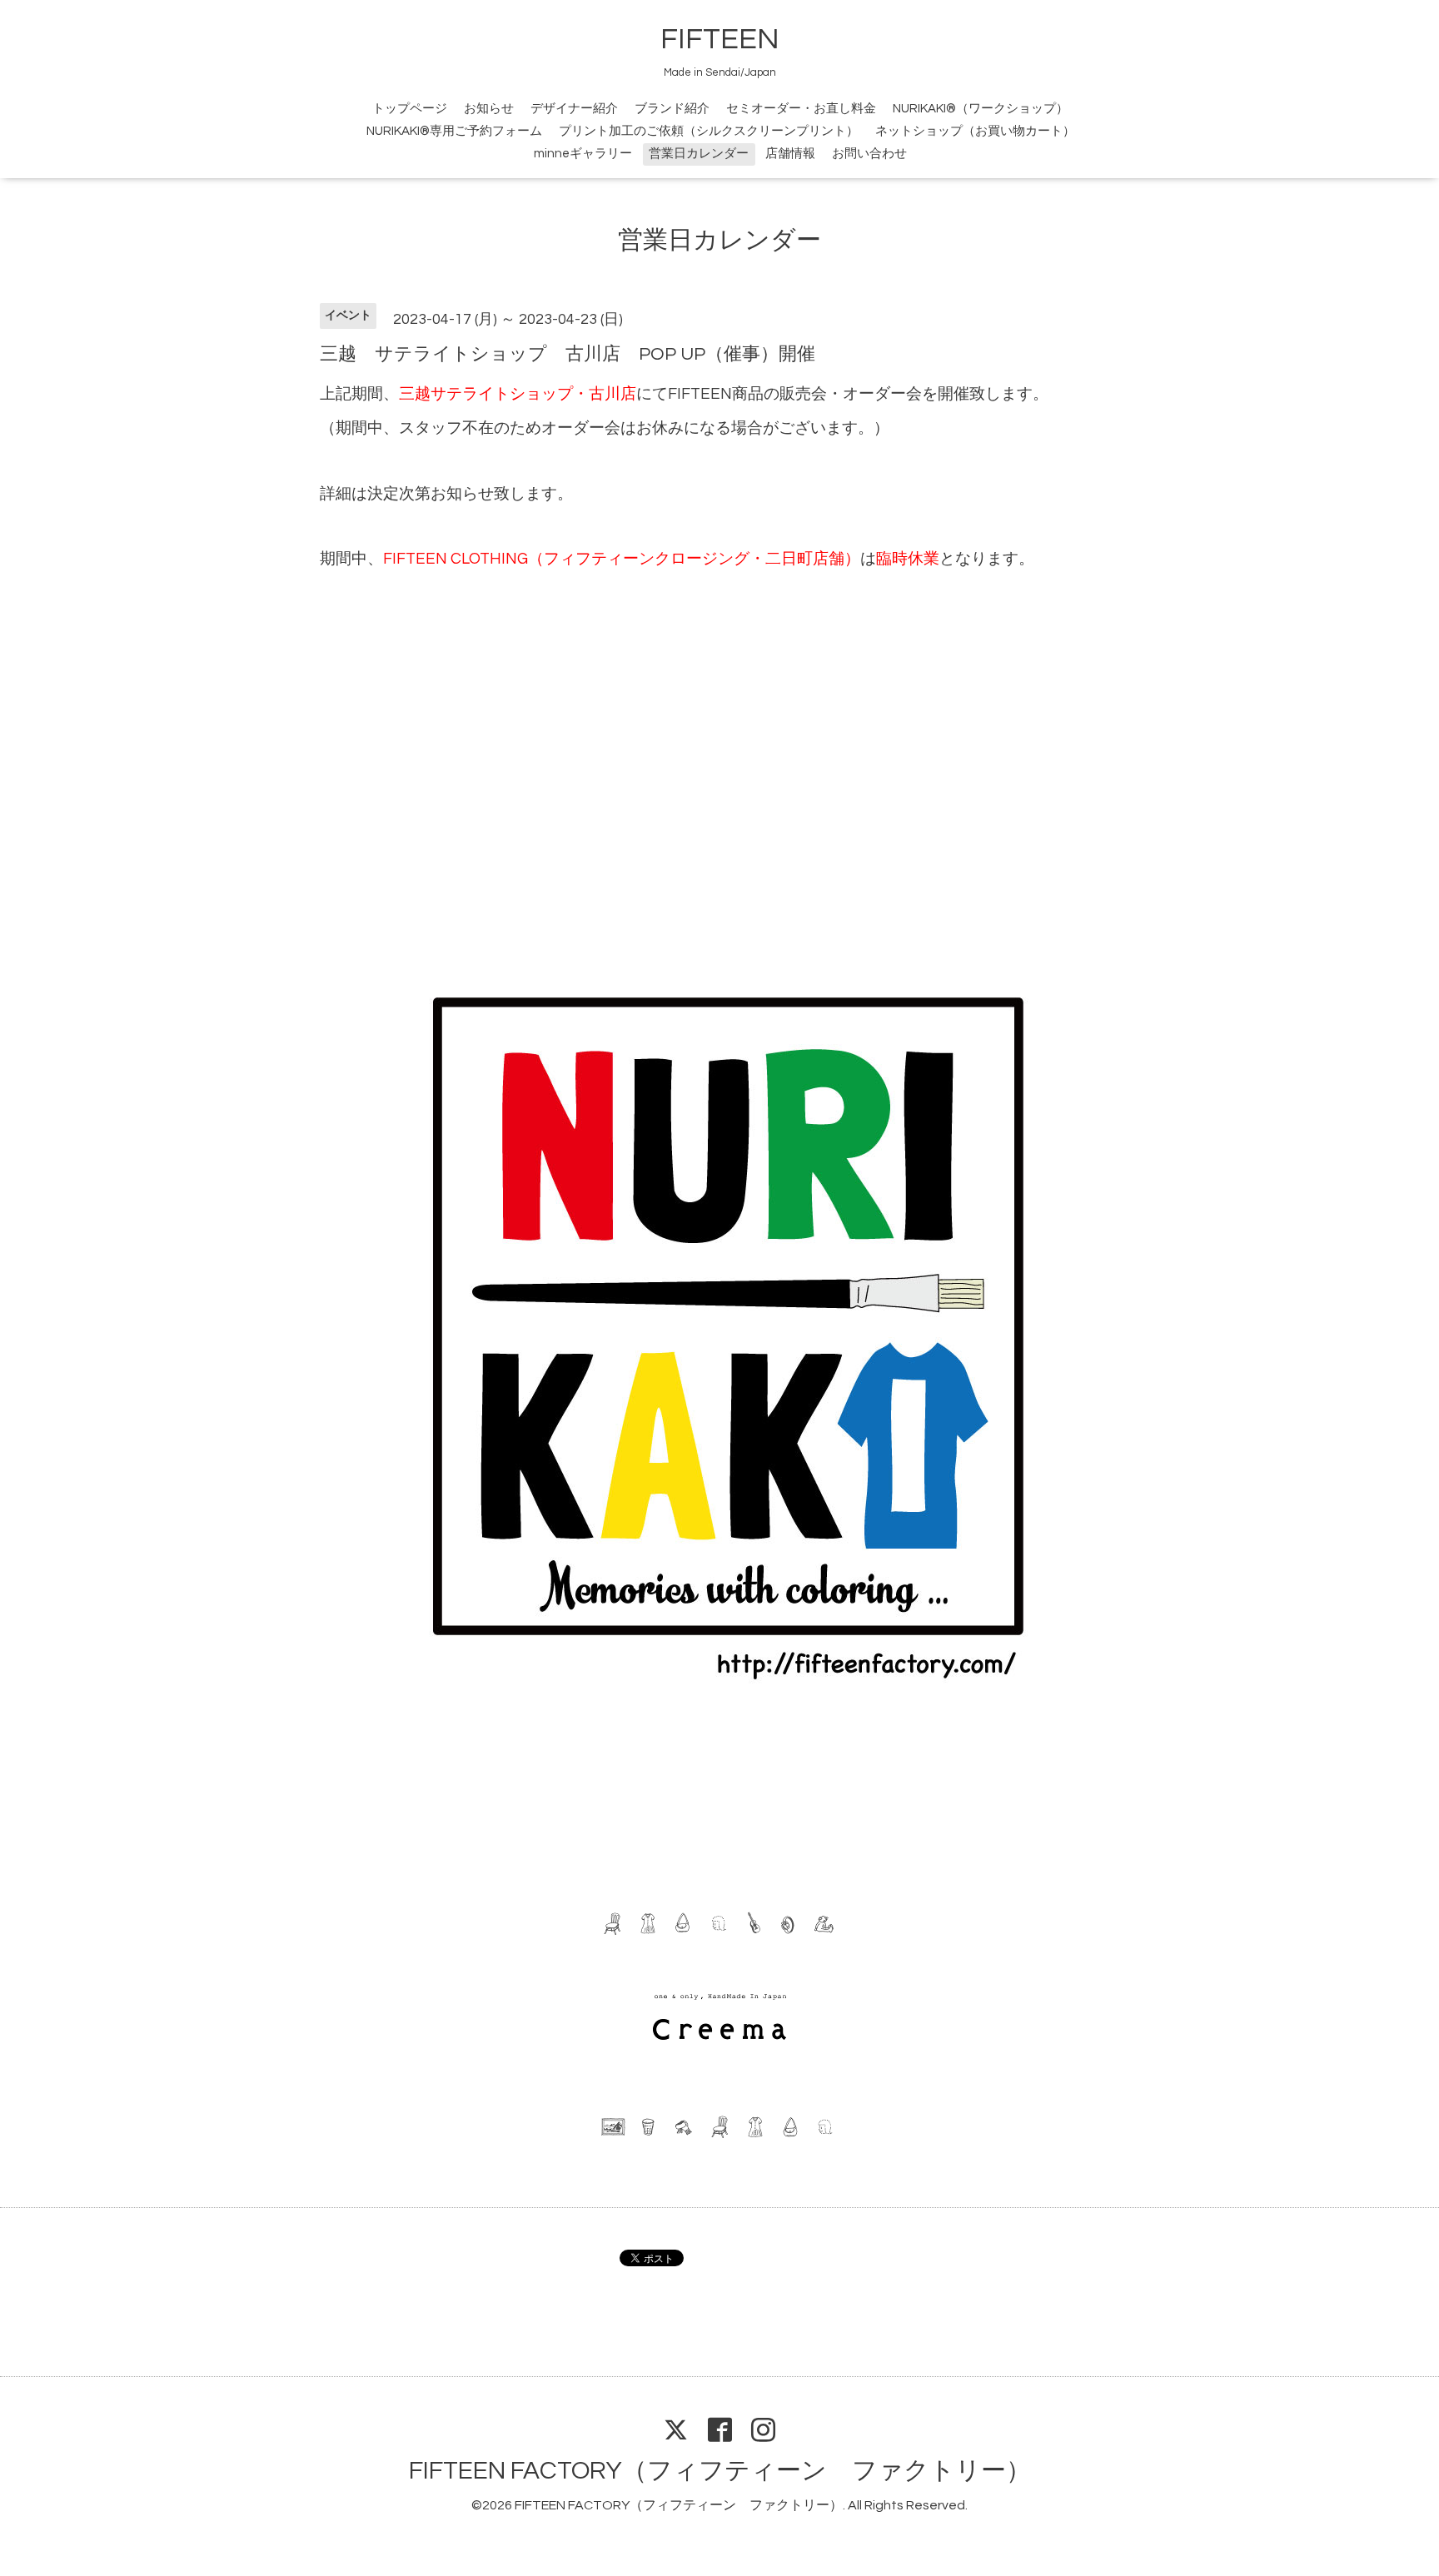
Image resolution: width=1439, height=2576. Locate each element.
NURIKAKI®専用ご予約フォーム (454, 131)
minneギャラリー (583, 154)
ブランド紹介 (672, 109)
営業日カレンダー (699, 154)
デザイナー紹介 (574, 109)
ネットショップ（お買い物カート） (975, 131)
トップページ (410, 109)
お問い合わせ (869, 154)
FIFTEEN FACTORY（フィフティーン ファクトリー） (720, 2471)
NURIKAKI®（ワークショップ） (981, 109)
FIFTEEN (720, 39)
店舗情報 (790, 154)
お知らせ (489, 109)
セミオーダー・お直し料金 (801, 109)
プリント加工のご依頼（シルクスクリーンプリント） (709, 131)
